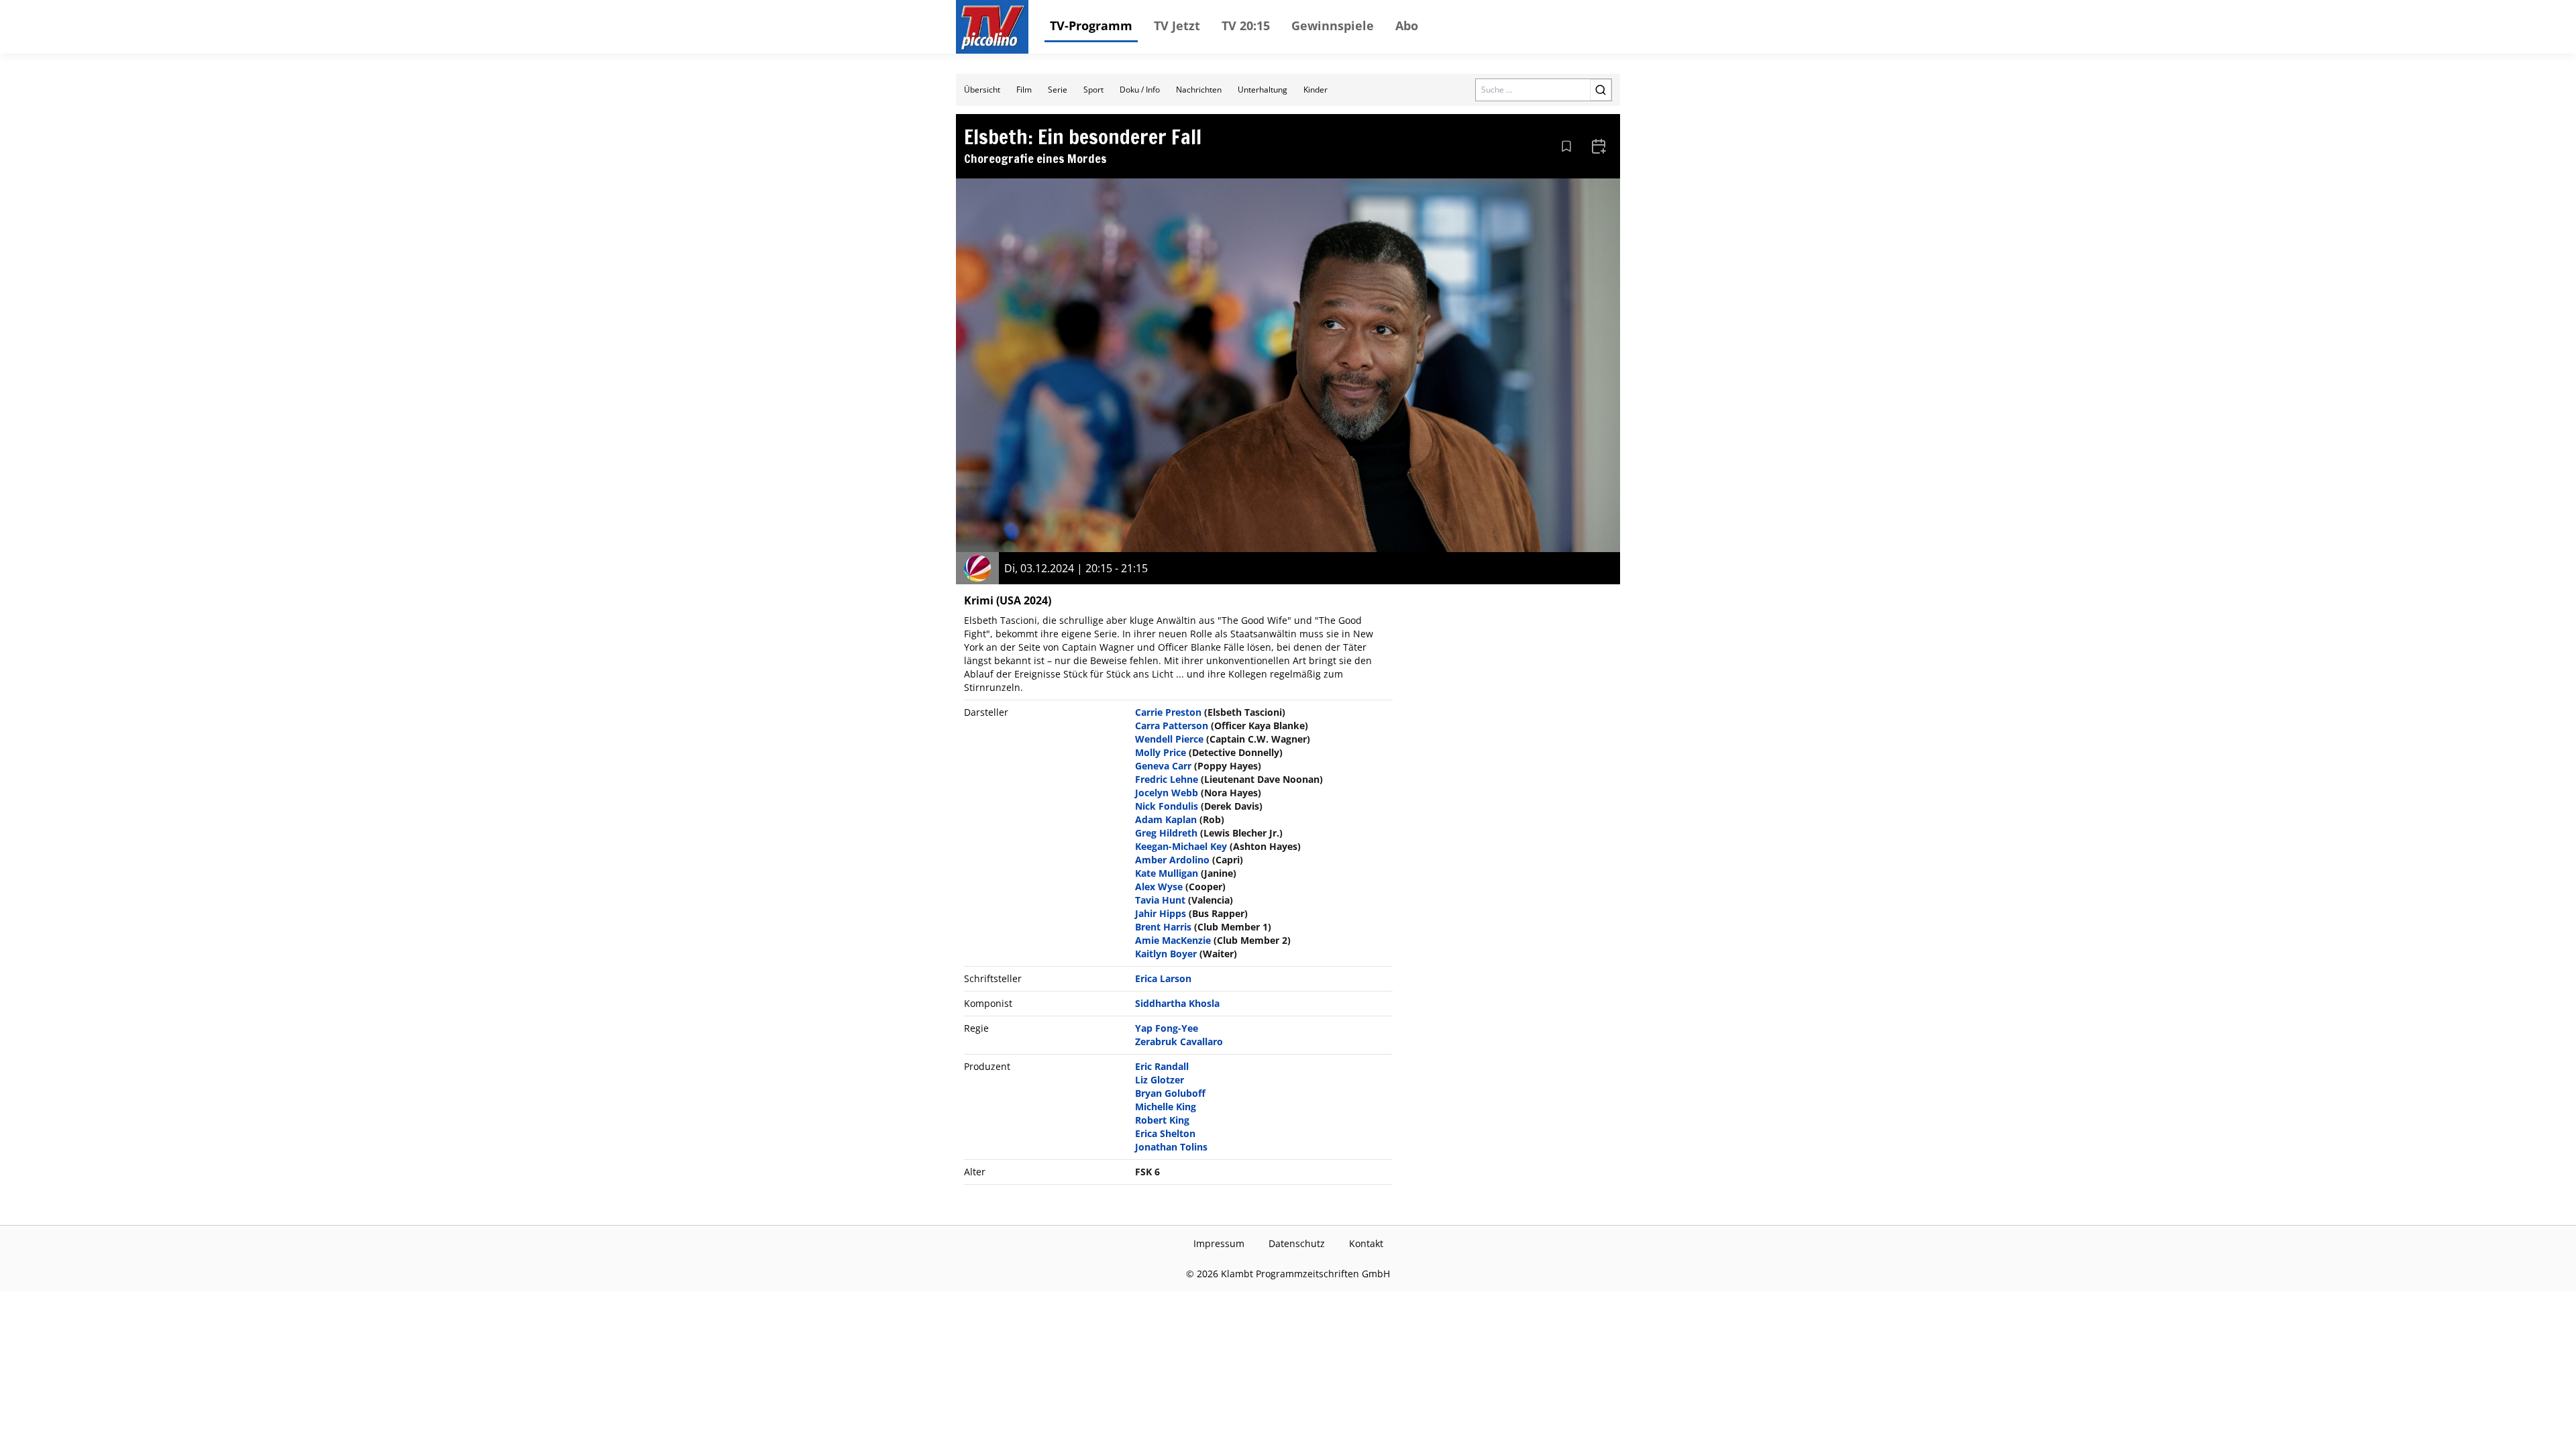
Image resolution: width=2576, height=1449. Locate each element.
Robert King (1162, 1120)
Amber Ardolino (1172, 860)
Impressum (1219, 1243)
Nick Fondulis (1167, 806)
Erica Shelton (1165, 1133)
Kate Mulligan (1167, 873)
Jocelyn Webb (1167, 793)
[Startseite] (992, 27)
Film (1024, 90)
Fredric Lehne (1167, 779)
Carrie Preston (1168, 712)
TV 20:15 (1246, 25)
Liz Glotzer (1160, 1080)
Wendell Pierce (1169, 739)
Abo (1407, 25)
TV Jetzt (1177, 25)
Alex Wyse (1159, 887)
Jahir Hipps (1161, 913)
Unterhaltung (1263, 90)
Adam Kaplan (1166, 819)
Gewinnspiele (1333, 25)
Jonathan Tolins (1171, 1147)
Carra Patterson (1172, 726)
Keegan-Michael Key (1181, 846)
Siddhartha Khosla (1177, 1003)
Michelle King (1166, 1107)
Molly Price (1161, 752)
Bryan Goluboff (1170, 1093)
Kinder (1316, 90)
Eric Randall (1162, 1066)
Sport (1093, 90)
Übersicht (982, 90)
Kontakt (1366, 1243)
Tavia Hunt (1160, 900)
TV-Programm (1091, 25)
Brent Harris (1163, 927)
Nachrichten (1199, 90)
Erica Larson (1163, 978)
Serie (1058, 90)
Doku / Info (1140, 90)
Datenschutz (1297, 1243)
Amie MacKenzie (1173, 940)
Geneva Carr (1163, 766)
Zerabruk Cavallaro (1179, 1041)
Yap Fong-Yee (1167, 1028)
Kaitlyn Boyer (1166, 954)
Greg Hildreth (1166, 833)
